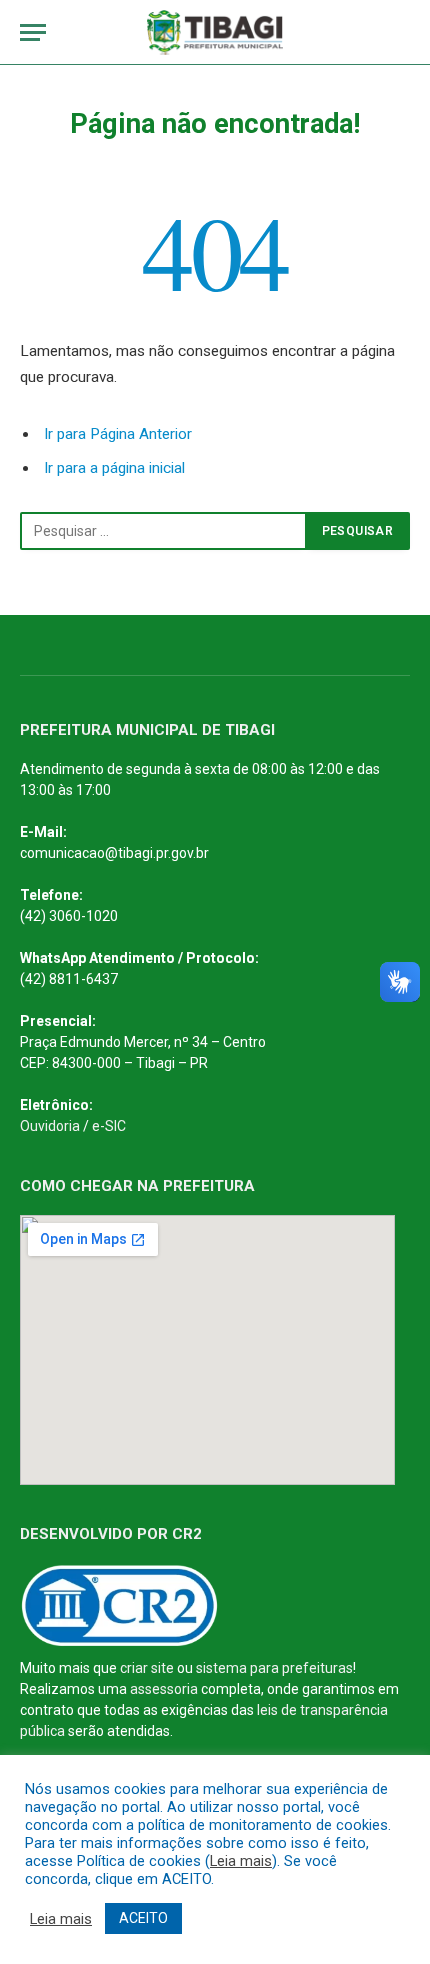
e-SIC (109, 1126)
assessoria (164, 1689)
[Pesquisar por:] (163, 531)
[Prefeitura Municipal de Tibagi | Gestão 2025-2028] (215, 32)
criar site (147, 1668)
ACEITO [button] (143, 1918)
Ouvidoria (50, 1126)
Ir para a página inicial (114, 468)
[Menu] (33, 32)
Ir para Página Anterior (118, 434)
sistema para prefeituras (274, 1668)
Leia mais (241, 1861)
